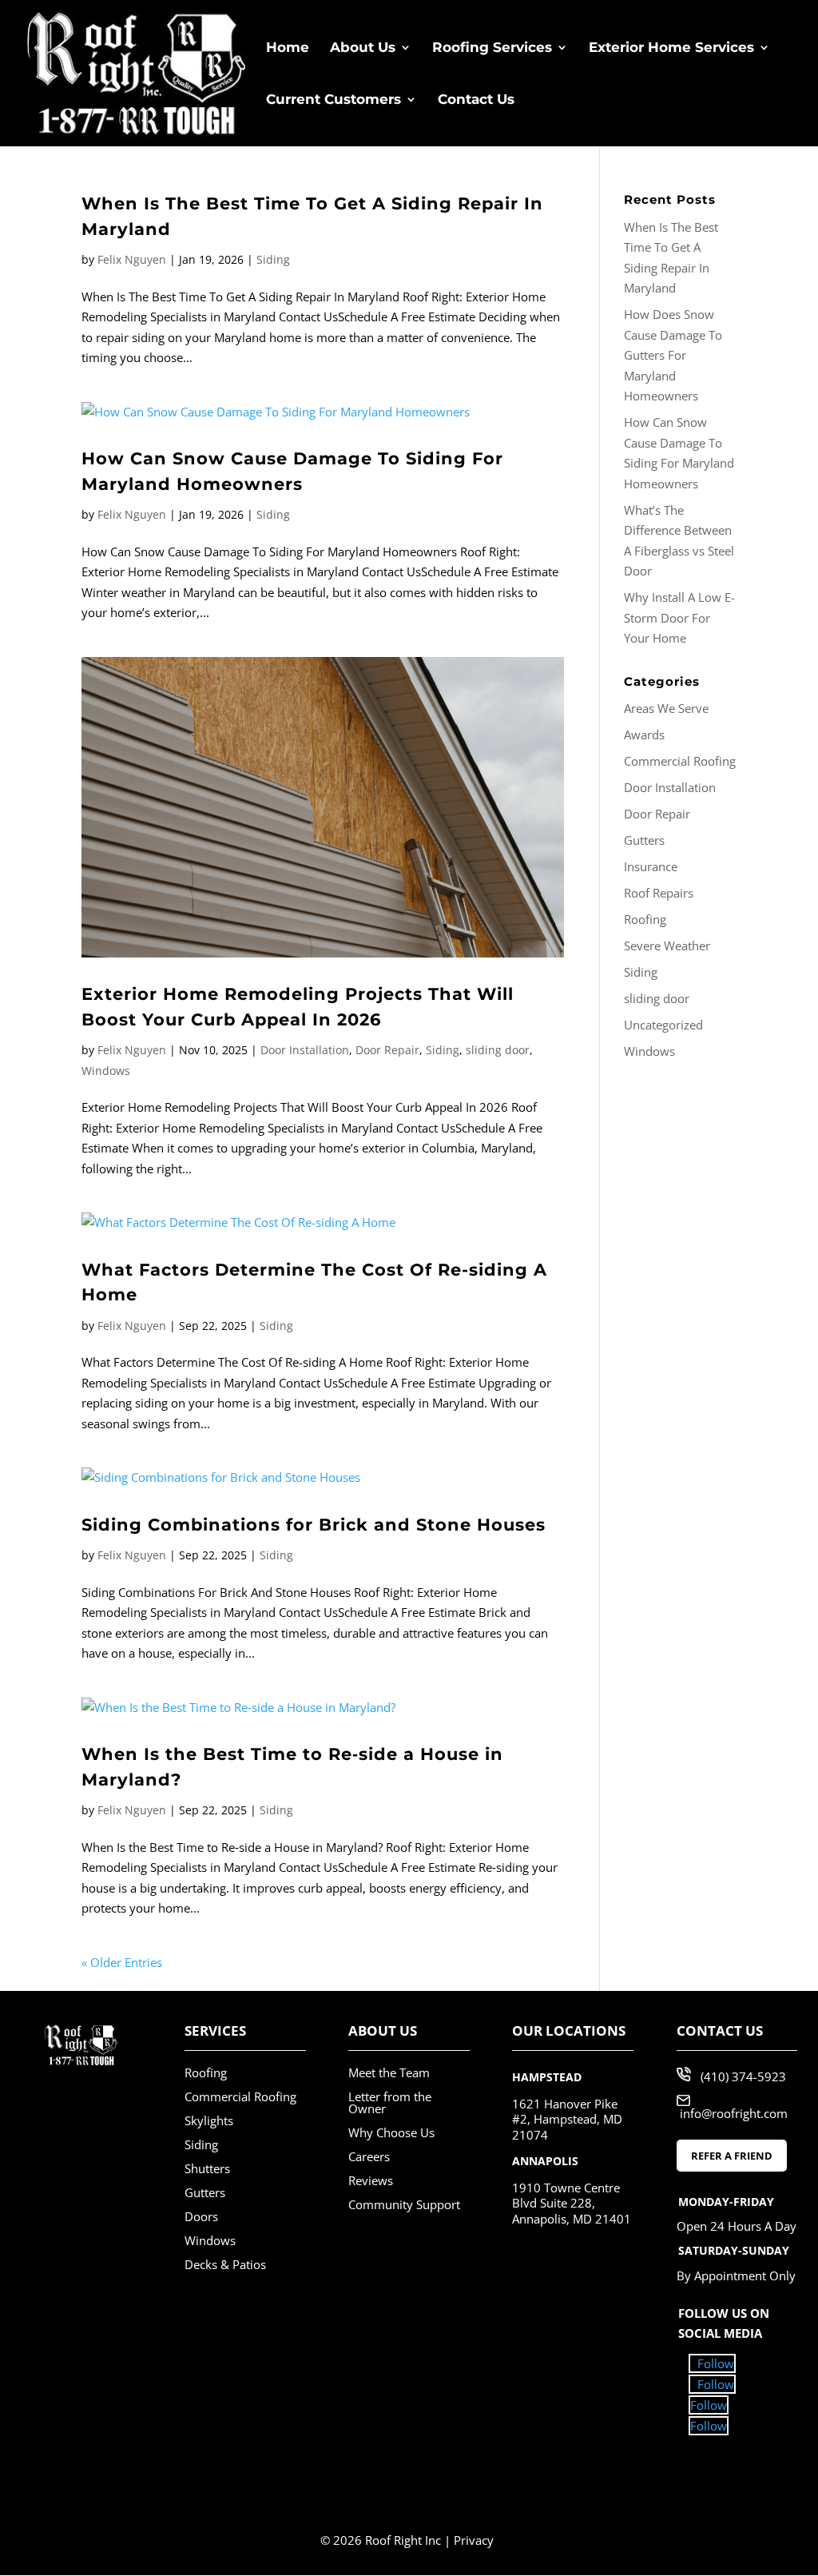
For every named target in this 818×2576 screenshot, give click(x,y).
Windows (106, 1071)
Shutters (207, 2168)
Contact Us (476, 100)
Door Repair (387, 1050)
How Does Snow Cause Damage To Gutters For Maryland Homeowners (673, 355)
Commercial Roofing (680, 761)
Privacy (474, 2540)
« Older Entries (122, 1962)
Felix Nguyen (132, 259)
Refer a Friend (732, 2156)
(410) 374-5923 (743, 2076)
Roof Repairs (659, 893)
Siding (273, 259)
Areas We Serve (666, 708)
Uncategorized (663, 1025)
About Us (363, 48)
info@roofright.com (734, 2113)
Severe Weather (667, 946)
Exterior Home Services (671, 48)
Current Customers (334, 100)
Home (288, 48)
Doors (201, 2216)
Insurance (651, 866)
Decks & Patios (225, 2264)
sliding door (498, 1050)
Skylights (209, 2120)
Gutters (644, 840)
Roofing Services (492, 48)
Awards (644, 735)
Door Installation (305, 1050)
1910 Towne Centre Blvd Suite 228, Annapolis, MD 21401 (572, 2203)
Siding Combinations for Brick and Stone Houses (314, 1525)
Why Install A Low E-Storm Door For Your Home (679, 617)
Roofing (645, 919)
